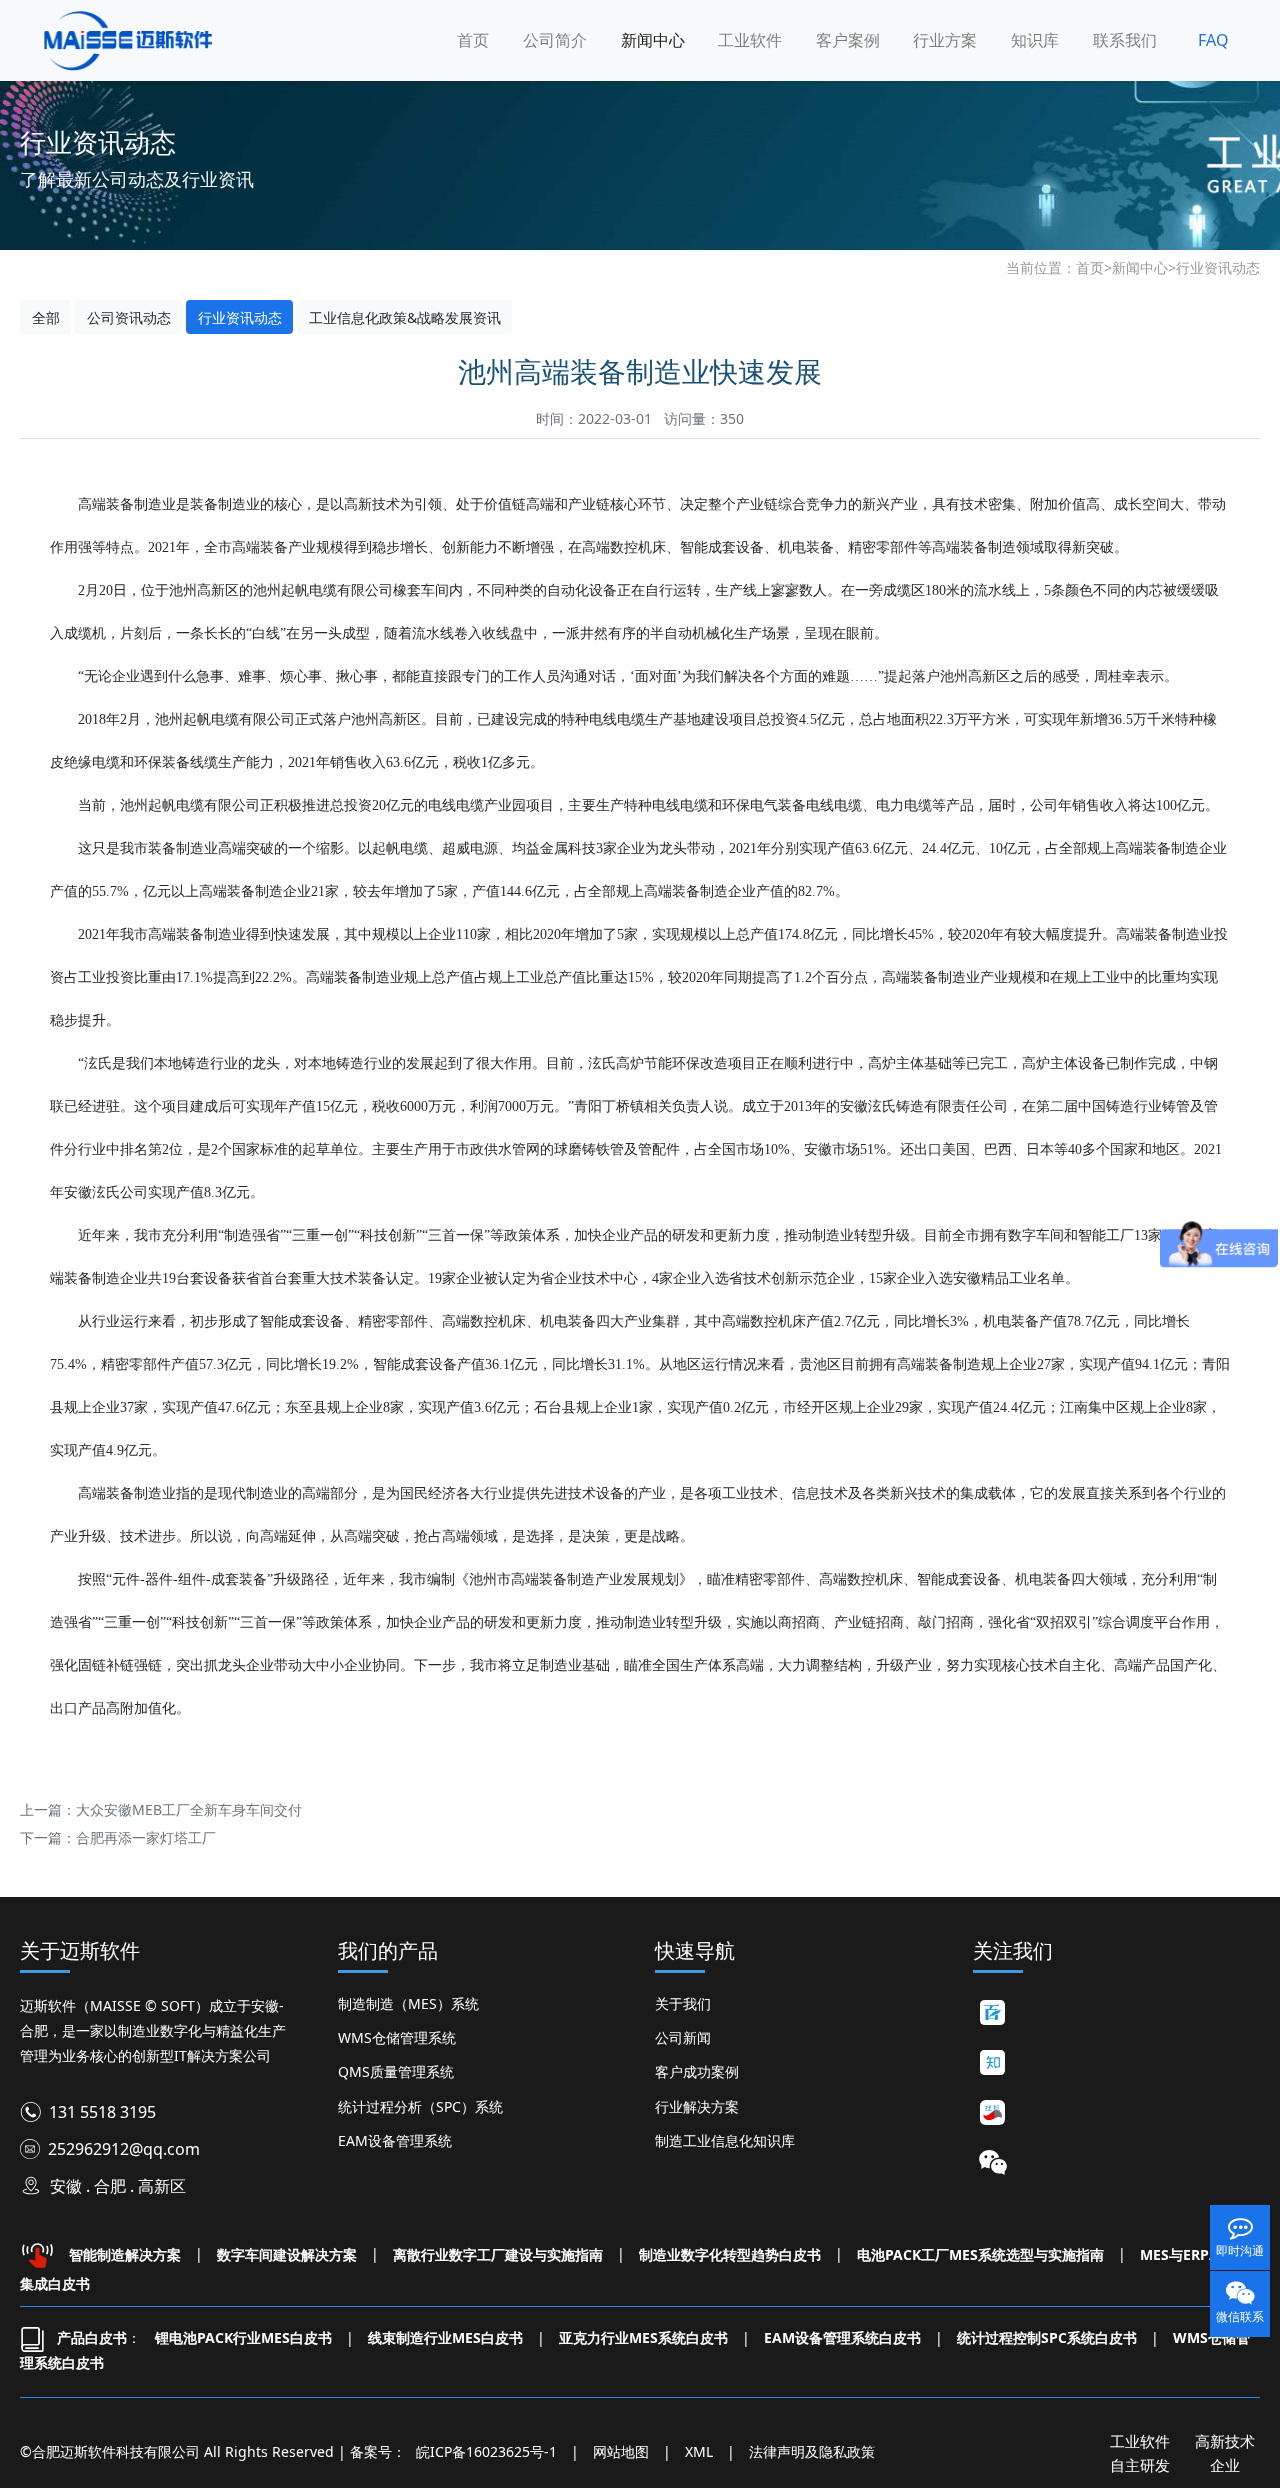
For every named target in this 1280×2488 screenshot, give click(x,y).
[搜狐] (993, 2113)
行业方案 (945, 40)
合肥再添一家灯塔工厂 (146, 1837)
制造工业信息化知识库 (725, 2140)
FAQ (1213, 40)
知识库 (1035, 40)
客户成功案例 (697, 2071)
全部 (46, 317)
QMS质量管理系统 (396, 2071)
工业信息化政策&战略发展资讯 (405, 317)
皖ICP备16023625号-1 (486, 2451)
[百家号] (993, 2013)
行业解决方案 (697, 2106)
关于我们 (683, 2003)
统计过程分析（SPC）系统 (420, 2106)
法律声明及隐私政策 (812, 2451)
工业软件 (750, 40)
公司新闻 (683, 2037)
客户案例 (848, 40)
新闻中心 (653, 40)
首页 (473, 40)
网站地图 (621, 2451)
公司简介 (555, 40)
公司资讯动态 (129, 317)
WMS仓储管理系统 (397, 2037)
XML (699, 2451)
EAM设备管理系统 (395, 2140)
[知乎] (993, 2063)
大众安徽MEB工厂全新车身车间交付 (189, 1809)
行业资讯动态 (1218, 267)
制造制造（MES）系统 (408, 2003)
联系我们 (1125, 40)
